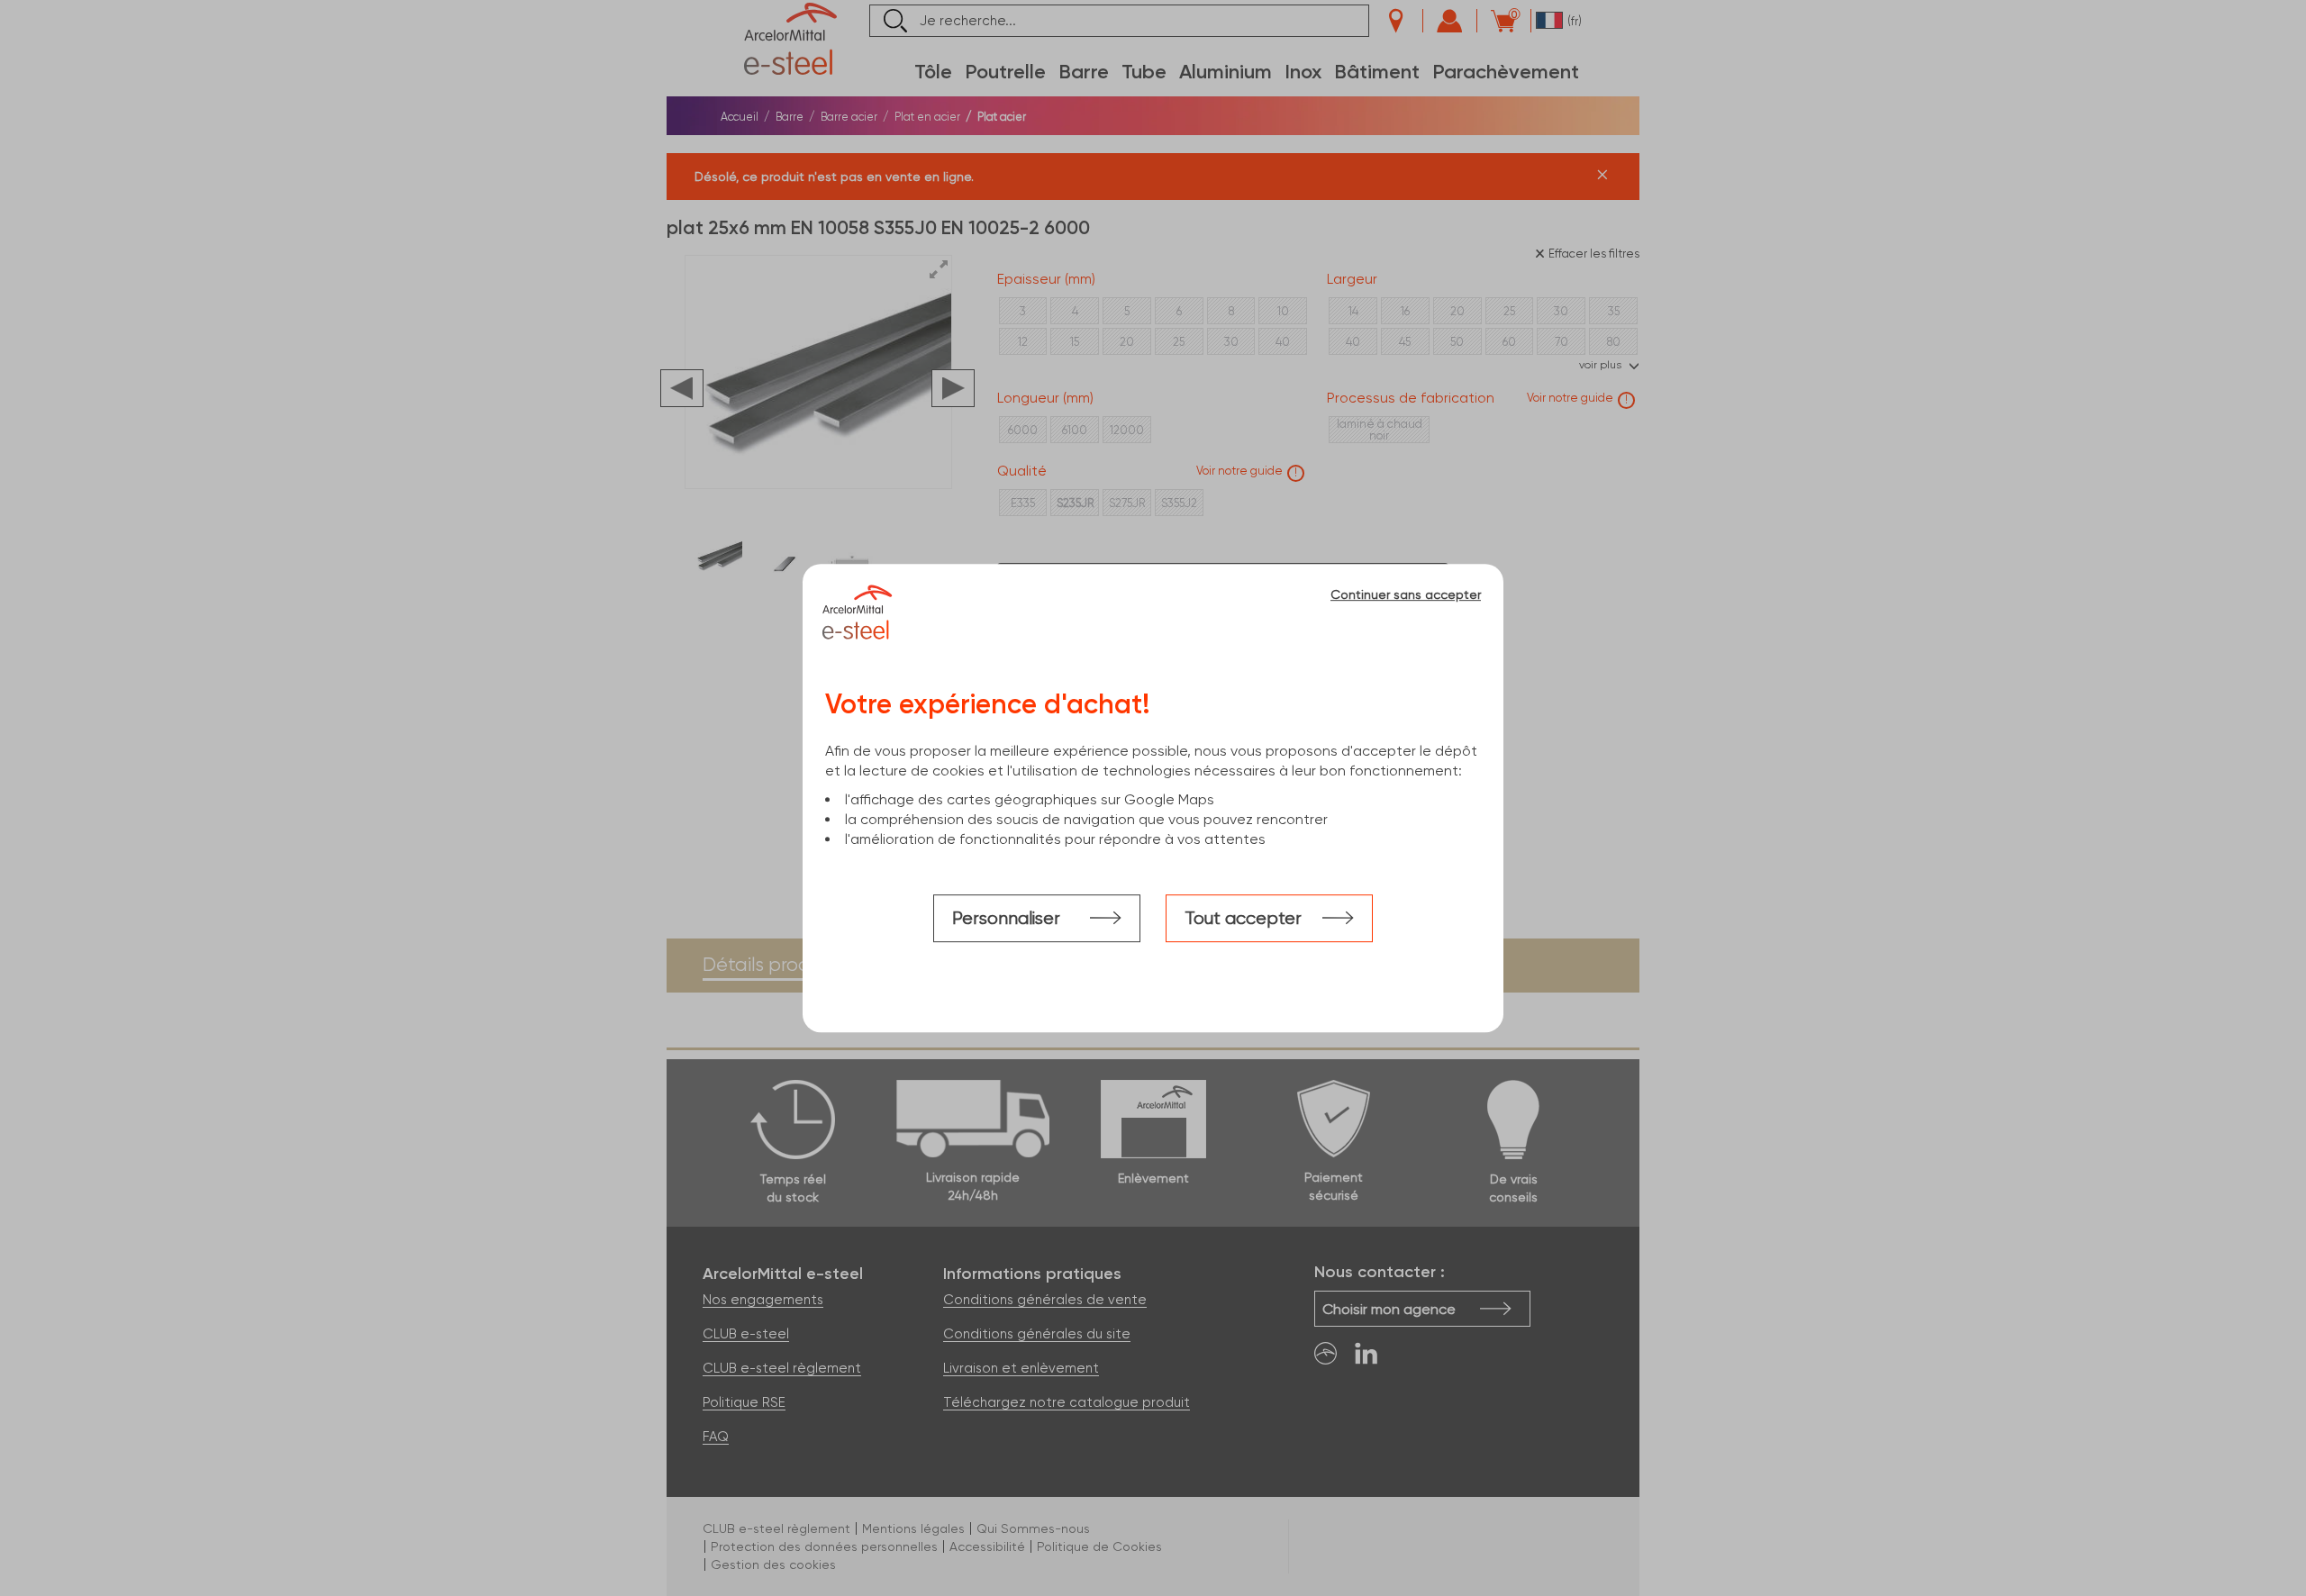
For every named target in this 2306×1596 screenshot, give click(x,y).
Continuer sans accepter (1406, 594)
